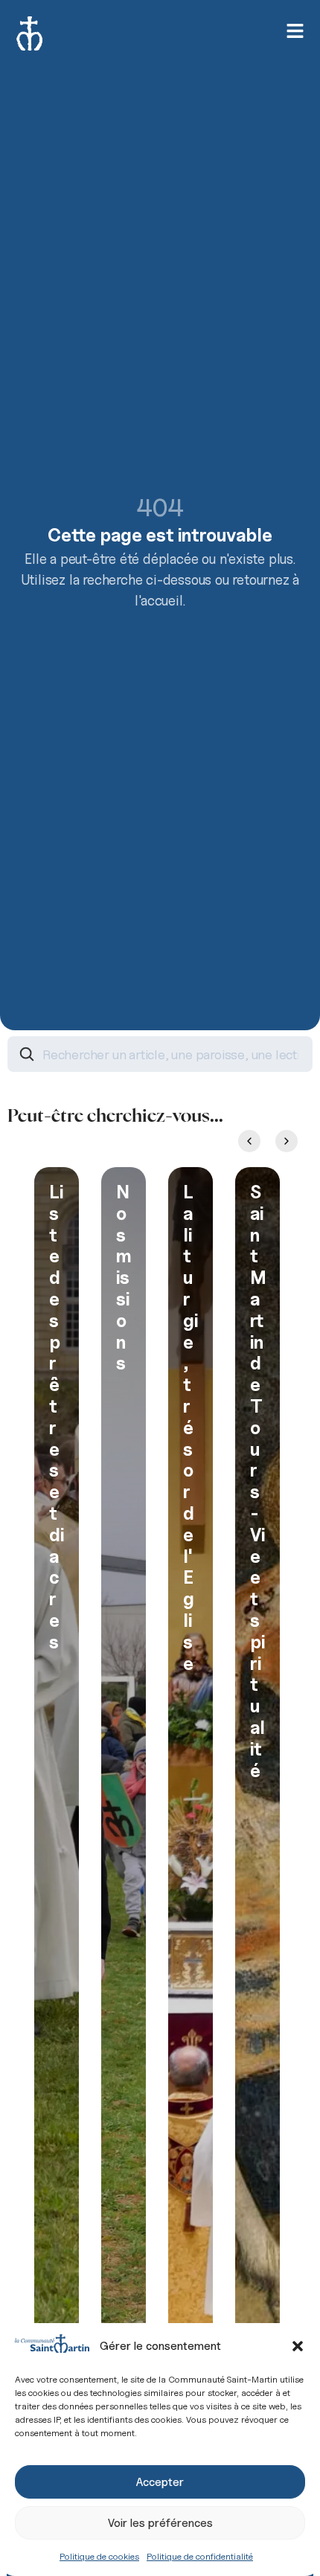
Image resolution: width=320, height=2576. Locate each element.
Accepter (160, 2482)
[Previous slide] (249, 1141)
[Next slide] (287, 1141)
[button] (298, 2346)
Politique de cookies (99, 2556)
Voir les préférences (160, 2523)
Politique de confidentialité (200, 2556)
